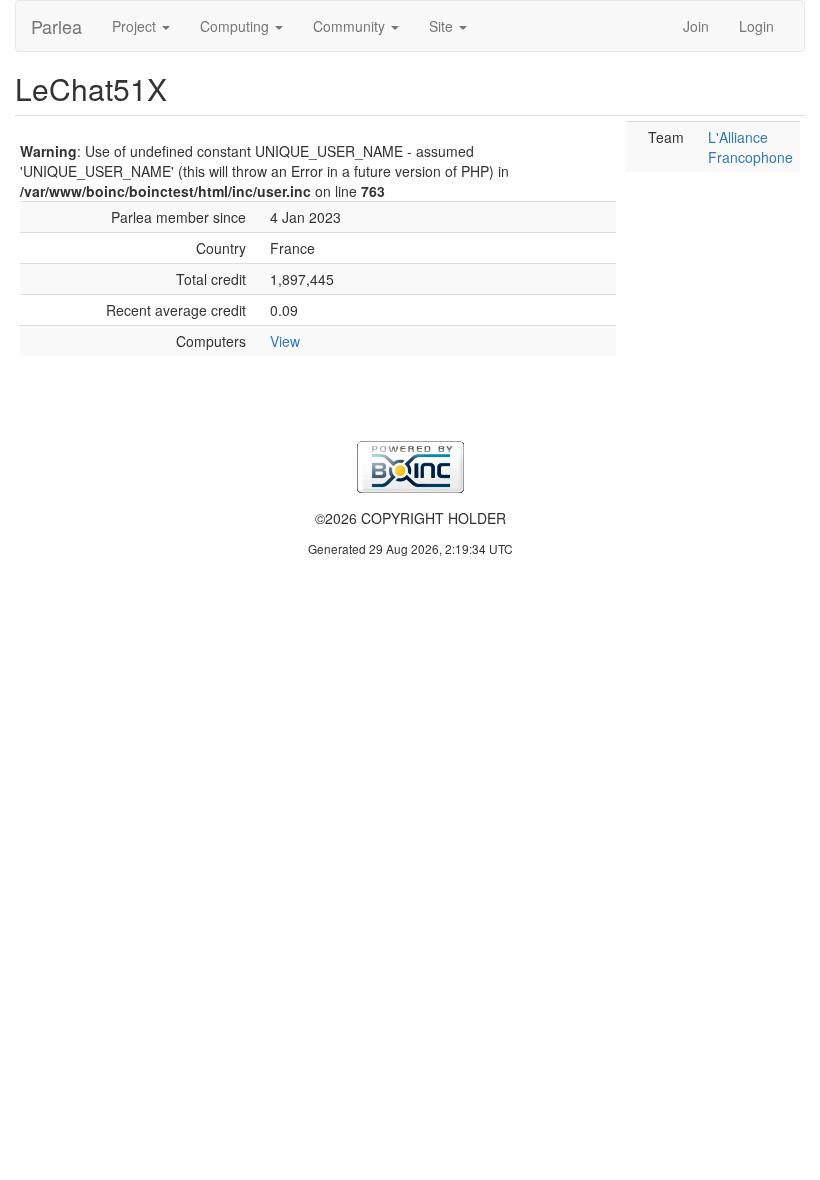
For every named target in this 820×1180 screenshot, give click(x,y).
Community (351, 26)
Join (696, 26)
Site (443, 26)
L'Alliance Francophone (750, 147)
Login (756, 26)
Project (136, 26)
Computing (236, 26)
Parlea (56, 26)
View (285, 341)
